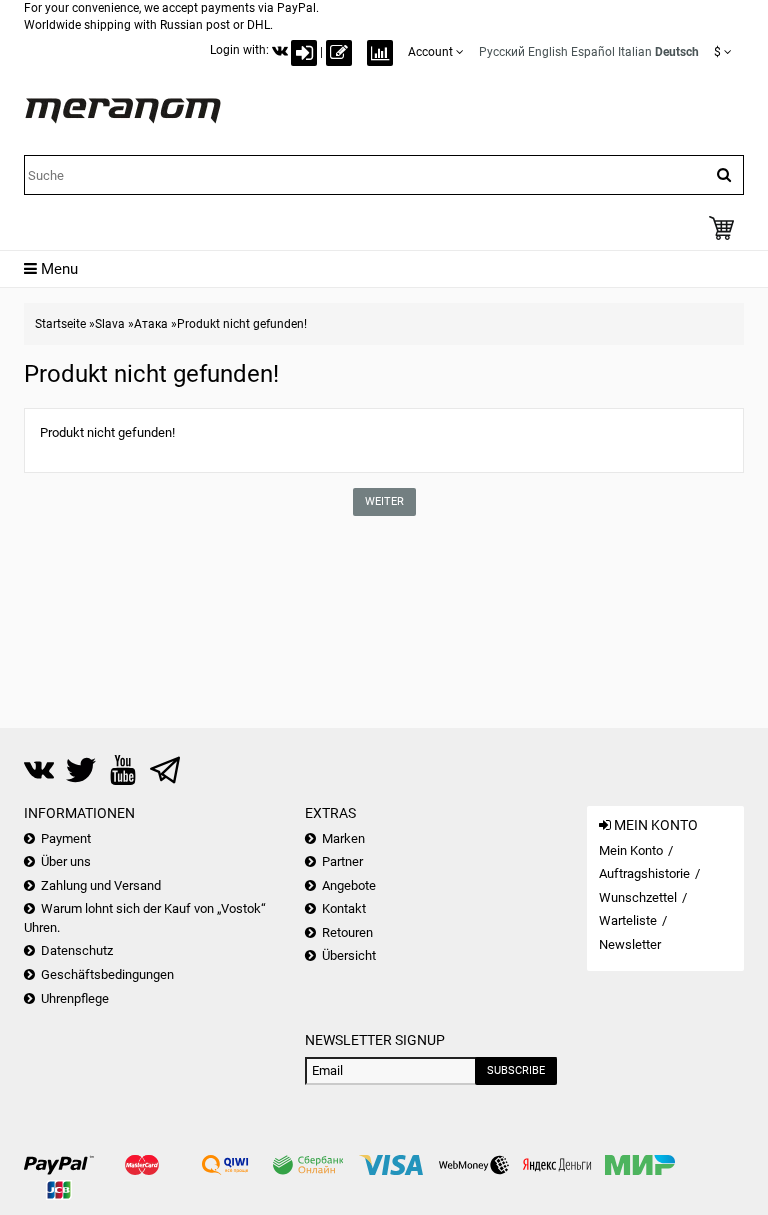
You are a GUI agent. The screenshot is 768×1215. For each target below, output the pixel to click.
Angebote (349, 885)
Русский (502, 52)
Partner (342, 861)
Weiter (384, 501)
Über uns (66, 861)
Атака (151, 324)
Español (593, 52)
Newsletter (630, 944)
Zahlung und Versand (101, 885)
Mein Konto (631, 850)
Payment (66, 838)
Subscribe (516, 1070)
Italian (635, 52)
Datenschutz (77, 950)
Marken (343, 838)
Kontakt (344, 908)
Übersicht (349, 955)
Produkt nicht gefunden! (242, 324)
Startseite (60, 324)
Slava (110, 324)
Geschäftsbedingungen (107, 974)
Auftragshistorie (644, 873)
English (548, 52)
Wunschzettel (638, 897)
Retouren (347, 932)
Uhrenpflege (75, 998)
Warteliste (628, 920)
